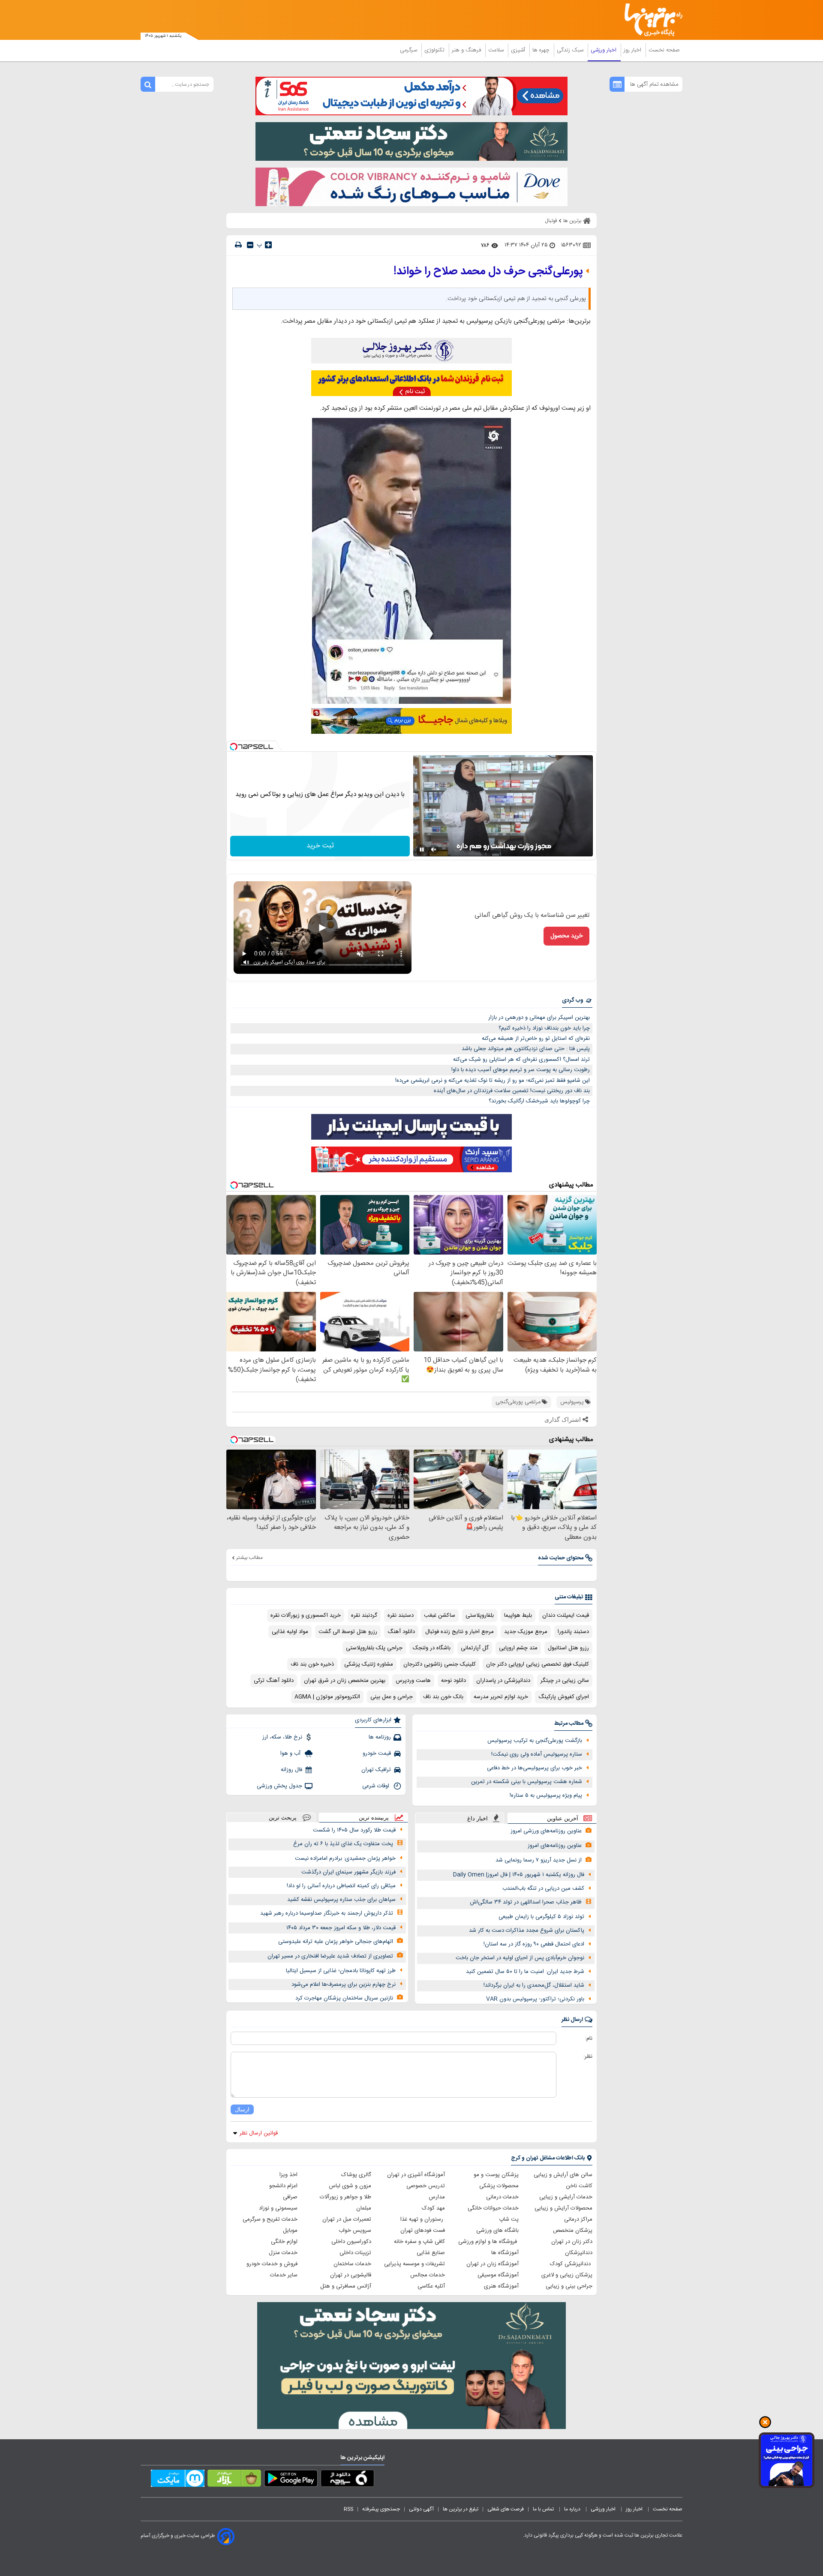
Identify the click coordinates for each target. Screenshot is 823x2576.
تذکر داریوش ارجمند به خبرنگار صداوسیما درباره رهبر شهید (327, 1913)
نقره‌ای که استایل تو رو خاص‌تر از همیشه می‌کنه (536, 1039)
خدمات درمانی (502, 2197)
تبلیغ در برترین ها (461, 2509)
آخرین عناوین (563, 1818)
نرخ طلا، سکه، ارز (282, 1737)
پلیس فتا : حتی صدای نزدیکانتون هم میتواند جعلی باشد (526, 1049)
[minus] (250, 245)
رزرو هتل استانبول (568, 1648)
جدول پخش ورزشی (279, 1786)
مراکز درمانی (578, 2219)
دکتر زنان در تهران (572, 2242)
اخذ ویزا (288, 2175)
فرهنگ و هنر (467, 50)
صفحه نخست (664, 50)
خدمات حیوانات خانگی (493, 2208)
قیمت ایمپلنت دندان (566, 1615)
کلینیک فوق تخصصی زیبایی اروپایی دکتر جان (538, 1664)
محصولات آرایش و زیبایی (563, 2208)
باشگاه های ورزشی (497, 2231)
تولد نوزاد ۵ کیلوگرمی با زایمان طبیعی (541, 1917)
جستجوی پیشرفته (381, 2509)
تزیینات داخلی (355, 2253)
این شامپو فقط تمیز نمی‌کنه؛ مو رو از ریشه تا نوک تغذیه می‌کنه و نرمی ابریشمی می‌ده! (493, 1081)
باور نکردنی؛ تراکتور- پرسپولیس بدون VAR (535, 1999)
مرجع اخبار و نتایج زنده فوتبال (460, 1632)
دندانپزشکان (579, 2253)
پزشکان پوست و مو (496, 2175)
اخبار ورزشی (604, 50)
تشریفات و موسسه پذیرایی (415, 2264)
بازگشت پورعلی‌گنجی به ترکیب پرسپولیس (535, 1741)
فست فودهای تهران (423, 2231)
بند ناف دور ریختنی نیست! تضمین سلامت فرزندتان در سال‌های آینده (512, 1091)
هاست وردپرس (413, 1681)
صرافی (290, 2197)
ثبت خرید (320, 846)
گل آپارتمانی (475, 1648)
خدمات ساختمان (352, 2264)
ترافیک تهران (376, 1770)
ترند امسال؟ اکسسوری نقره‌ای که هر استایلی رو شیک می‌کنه (521, 1060)
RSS (348, 2509)
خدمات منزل (283, 2253)
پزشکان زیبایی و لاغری (567, 2275)
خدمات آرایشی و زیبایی (566, 2197)
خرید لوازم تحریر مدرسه (501, 1697)
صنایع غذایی (431, 2253)
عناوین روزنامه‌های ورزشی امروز (546, 1831)
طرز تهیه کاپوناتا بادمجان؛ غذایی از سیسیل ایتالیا (341, 1971)
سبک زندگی (571, 50)
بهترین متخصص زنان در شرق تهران (345, 1681)
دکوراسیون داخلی (351, 2242)
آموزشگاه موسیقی (498, 2275)
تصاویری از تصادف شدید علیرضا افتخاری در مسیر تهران (330, 1956)
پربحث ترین (283, 1818)
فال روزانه (291, 1770)
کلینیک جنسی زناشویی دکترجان (440, 1664)
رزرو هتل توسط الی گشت (348, 1632)
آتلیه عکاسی (431, 2286)
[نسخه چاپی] (238, 245)
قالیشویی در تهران (351, 2275)
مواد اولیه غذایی (290, 1632)
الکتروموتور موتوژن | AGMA (327, 1697)
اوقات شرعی (377, 1786)
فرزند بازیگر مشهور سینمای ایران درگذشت (348, 1872)
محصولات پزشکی (499, 2186)
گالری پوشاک (356, 2175)
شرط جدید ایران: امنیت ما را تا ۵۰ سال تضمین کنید (525, 1972)
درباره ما (573, 2509)
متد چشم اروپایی (518, 1648)
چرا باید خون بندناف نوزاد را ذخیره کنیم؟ (544, 1028)
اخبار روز (633, 50)
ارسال (242, 2109)
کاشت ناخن (579, 2186)
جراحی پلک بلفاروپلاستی (374, 1648)
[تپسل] (234, 747)
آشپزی (519, 50)
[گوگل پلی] (291, 2480)
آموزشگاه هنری (501, 2286)
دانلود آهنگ (401, 1632)
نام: (589, 2039)
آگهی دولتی (421, 2509)
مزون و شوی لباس (350, 2186)
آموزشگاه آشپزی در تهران (416, 2175)
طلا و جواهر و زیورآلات (345, 2197)
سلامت (497, 50)
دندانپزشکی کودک (571, 2264)
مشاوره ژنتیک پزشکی (369, 1664)
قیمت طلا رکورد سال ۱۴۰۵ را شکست (354, 1830)
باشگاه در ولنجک (432, 1648)
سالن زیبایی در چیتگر (565, 1681)
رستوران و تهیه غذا (423, 2219)
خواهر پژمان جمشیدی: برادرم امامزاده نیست (345, 1858)
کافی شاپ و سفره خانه (419, 2242)
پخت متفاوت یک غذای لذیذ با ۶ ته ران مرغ (343, 1844)
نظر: (588, 2057)
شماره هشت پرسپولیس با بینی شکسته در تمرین (527, 1782)
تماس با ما (544, 2509)
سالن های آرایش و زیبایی (563, 2175)
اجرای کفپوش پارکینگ (564, 1697)
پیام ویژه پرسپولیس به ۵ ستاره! (546, 1795)
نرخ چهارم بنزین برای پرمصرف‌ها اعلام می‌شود (344, 1985)
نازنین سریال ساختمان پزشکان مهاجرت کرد (344, 1998)
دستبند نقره (401, 1615)
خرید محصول (566, 936)
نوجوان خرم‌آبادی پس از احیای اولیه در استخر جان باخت (520, 1958)
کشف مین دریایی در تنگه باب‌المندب (543, 1888)
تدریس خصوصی (426, 2186)
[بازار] (234, 2480)
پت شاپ (509, 2219)
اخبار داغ (478, 1818)
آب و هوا (291, 1753)
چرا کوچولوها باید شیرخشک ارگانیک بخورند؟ (539, 1101)
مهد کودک (433, 2208)
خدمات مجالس (428, 2275)
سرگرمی (409, 50)
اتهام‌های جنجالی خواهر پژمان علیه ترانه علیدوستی (336, 1942)
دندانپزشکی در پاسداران (503, 1681)
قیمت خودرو (377, 1753)
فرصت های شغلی (506, 2509)
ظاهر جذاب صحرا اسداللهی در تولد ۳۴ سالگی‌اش (526, 1902)
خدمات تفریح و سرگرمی (270, 2219)
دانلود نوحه (454, 1681)
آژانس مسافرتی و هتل (346, 2286)
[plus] (268, 245)
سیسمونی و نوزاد (278, 2208)
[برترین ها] (650, 20)
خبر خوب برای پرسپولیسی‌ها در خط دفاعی (535, 1768)
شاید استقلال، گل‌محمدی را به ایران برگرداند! (534, 1985)
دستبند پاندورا (573, 1632)
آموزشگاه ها (505, 2253)
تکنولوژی (435, 50)
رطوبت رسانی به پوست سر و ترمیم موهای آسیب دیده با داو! (521, 1070)
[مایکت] (178, 2480)
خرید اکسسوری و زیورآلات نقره (306, 1615)
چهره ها (542, 50)
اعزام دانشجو (283, 2186)
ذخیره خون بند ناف (312, 1664)
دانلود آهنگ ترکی (274, 1681)
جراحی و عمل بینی (392, 1697)
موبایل (290, 2231)
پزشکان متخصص (573, 2231)
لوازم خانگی (284, 2242)
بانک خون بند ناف (443, 1697)
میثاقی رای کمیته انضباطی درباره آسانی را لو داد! (341, 1886)
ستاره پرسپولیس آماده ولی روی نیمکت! (537, 1754)
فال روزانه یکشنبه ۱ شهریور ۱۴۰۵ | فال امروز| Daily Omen (519, 1875)
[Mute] (434, 850)
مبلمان (364, 2208)
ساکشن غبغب (440, 1615)
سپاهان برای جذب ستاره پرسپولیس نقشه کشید (341, 1900)
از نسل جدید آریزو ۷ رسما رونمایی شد (539, 1860)
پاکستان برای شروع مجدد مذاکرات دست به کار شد (527, 1930)
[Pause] (422, 850)
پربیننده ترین (374, 1818)
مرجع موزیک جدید (526, 1632)
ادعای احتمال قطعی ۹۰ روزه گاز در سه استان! (534, 1944)
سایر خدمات (284, 2275)
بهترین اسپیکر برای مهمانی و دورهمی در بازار (539, 1018)
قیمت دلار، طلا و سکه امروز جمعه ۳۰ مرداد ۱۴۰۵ (341, 1928)
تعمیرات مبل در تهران (347, 2219)
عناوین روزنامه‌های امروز (555, 1846)
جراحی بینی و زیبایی (569, 2286)
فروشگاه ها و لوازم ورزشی (488, 2242)
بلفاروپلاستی (480, 1615)
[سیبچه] (347, 2480)
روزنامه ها (380, 1737)
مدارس (437, 2197)
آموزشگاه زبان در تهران (493, 2264)
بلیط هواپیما (518, 1615)
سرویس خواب (355, 2231)
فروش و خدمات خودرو (272, 2264)
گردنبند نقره (364, 1615)
